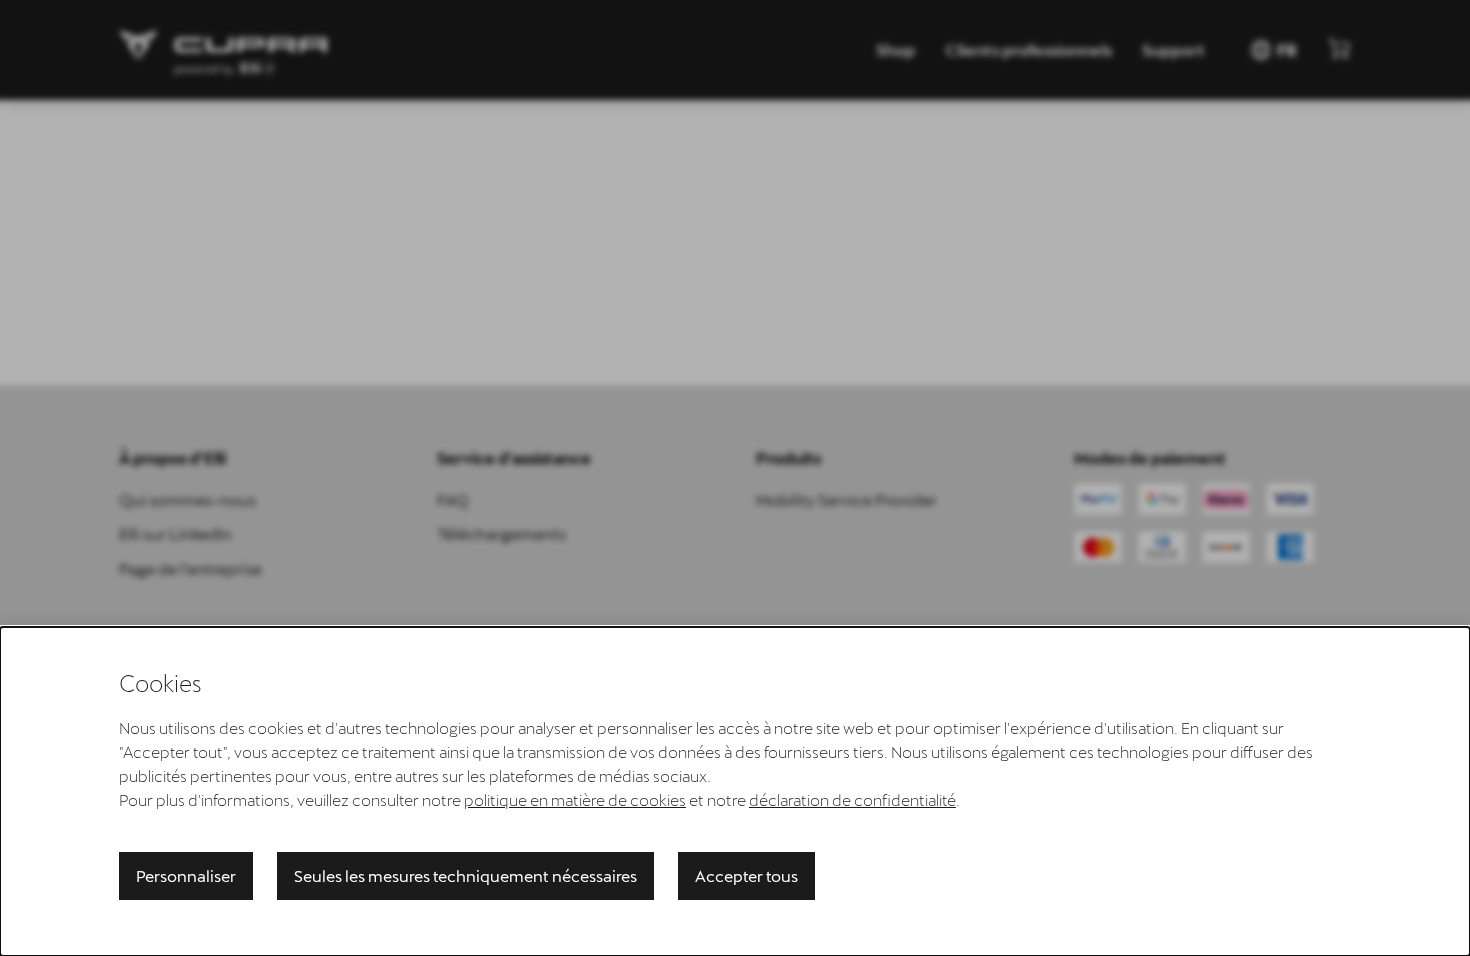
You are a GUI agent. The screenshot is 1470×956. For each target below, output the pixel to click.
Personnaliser (186, 875)
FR (1273, 50)
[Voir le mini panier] (1339, 48)
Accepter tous (746, 875)
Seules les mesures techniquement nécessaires (465, 875)
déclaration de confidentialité (852, 799)
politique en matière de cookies (575, 799)
